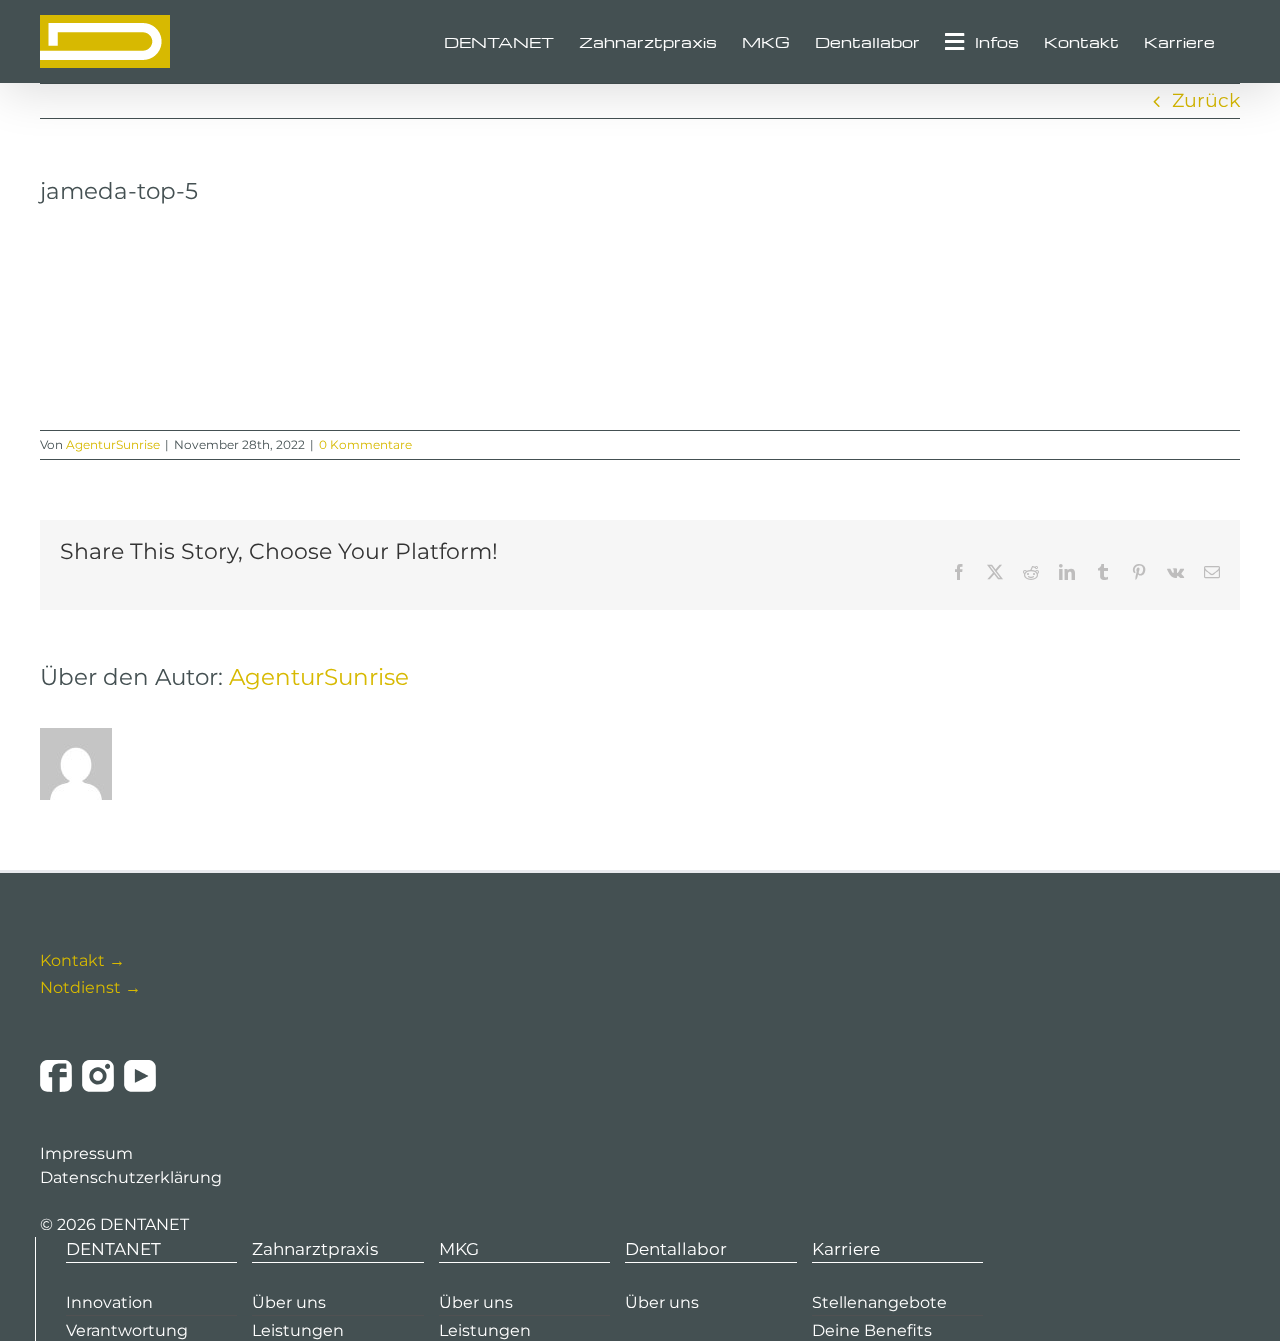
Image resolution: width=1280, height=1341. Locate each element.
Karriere (846, 1249)
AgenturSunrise (113, 444)
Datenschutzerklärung (131, 1177)
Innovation (109, 1302)
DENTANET (113, 1249)
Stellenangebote (879, 1302)
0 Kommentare (365, 444)
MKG (459, 1249)
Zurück (1206, 100)
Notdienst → (90, 987)
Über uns (289, 1302)
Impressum (86, 1153)
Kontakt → (82, 960)
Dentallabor (676, 1249)
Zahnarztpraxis (315, 1249)
